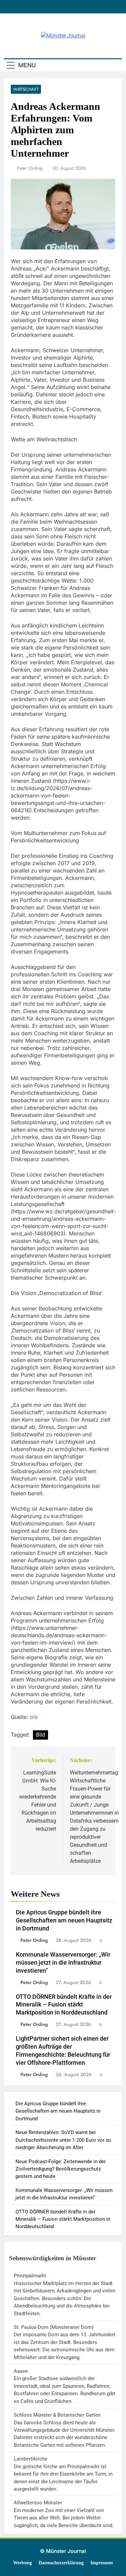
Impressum (102, 2563)
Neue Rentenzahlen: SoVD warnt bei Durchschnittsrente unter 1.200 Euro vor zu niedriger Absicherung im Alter (63, 2140)
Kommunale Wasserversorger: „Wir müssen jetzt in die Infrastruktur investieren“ (63, 1963)
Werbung (23, 2563)
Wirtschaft (26, 89)
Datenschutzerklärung (61, 2563)
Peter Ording (30, 168)
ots (34, 1717)
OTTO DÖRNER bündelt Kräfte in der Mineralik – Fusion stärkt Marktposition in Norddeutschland (64, 2005)
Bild (40, 1735)
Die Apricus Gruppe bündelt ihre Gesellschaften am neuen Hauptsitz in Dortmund (64, 1920)
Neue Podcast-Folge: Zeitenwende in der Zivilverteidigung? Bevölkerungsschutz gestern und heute (61, 2169)
